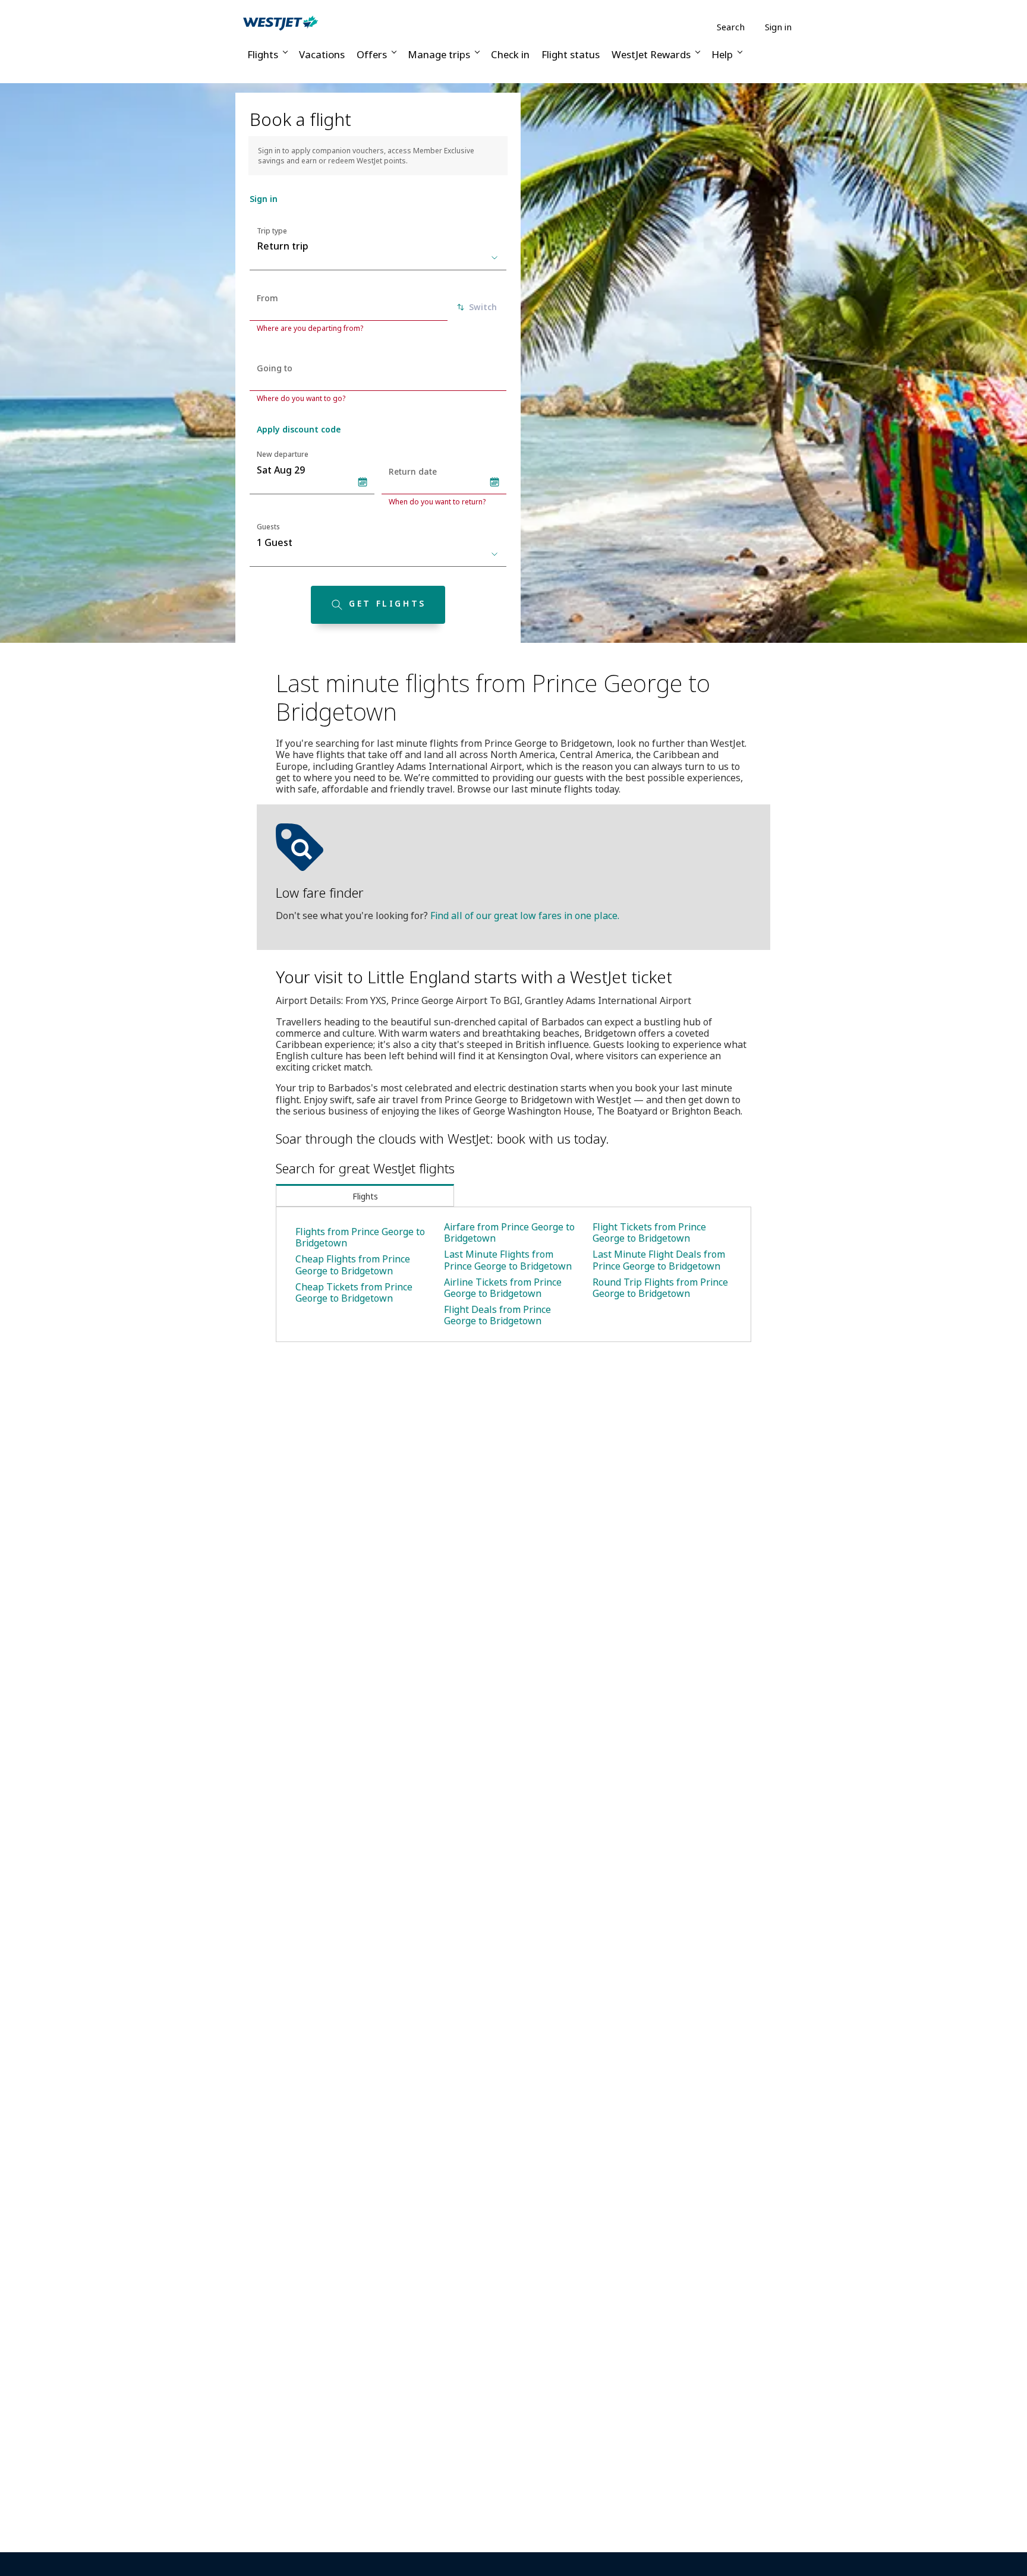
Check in (510, 54)
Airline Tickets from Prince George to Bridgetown (503, 1288)
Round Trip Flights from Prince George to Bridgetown (660, 1288)
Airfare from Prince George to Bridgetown (509, 1232)
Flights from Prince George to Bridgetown (360, 1237)
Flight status (571, 54)
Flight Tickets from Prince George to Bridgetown (649, 1232)
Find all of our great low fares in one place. (525, 916)
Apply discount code (299, 429)
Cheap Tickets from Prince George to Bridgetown (354, 1292)
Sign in (778, 27)
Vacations (322, 54)
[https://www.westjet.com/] (281, 23)
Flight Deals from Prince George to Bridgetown (497, 1315)
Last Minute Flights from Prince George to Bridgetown (508, 1260)
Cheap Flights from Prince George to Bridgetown (353, 1265)
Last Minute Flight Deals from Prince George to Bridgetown (659, 1260)
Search (731, 27)
